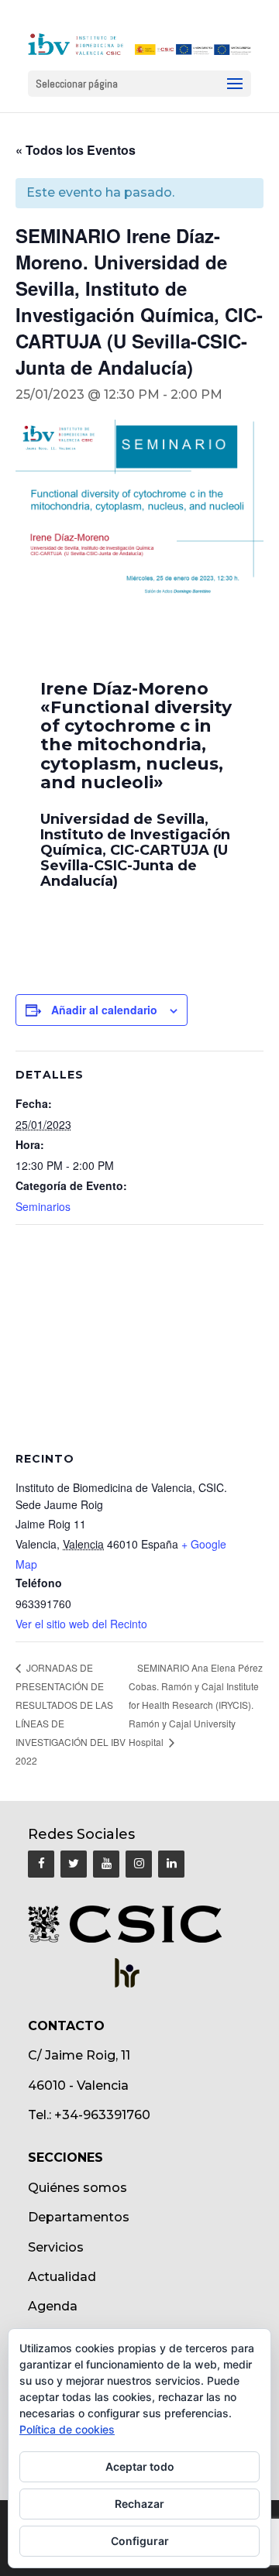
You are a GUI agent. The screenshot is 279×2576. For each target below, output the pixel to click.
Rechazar (139, 2504)
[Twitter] (74, 1864)
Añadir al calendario (104, 1010)
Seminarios (43, 1206)
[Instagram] (139, 1864)
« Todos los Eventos (76, 150)
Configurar (140, 2541)
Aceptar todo (140, 2466)
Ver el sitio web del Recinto (81, 1624)
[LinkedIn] (171, 1864)
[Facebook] (41, 1864)
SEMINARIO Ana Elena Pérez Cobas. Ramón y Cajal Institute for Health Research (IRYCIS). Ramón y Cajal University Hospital (196, 1705)
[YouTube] (106, 1864)
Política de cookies (67, 2429)
